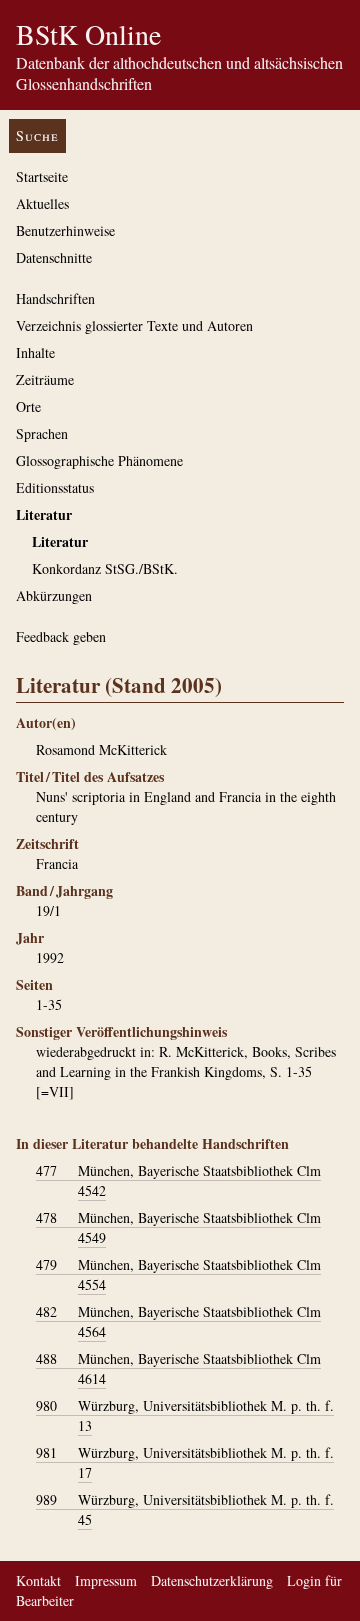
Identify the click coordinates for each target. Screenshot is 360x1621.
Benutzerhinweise (65, 230)
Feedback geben (61, 636)
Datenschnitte (54, 257)
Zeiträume (45, 379)
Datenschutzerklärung (212, 1580)
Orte (28, 406)
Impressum (106, 1580)
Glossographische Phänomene (99, 460)
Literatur (44, 514)
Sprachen (42, 433)
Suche (37, 135)
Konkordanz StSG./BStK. (105, 568)
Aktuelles (42, 203)
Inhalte (35, 352)
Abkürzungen (54, 595)
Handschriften (55, 298)
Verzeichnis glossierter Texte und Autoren (134, 325)
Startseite (42, 176)
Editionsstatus (55, 487)
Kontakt (38, 1580)
